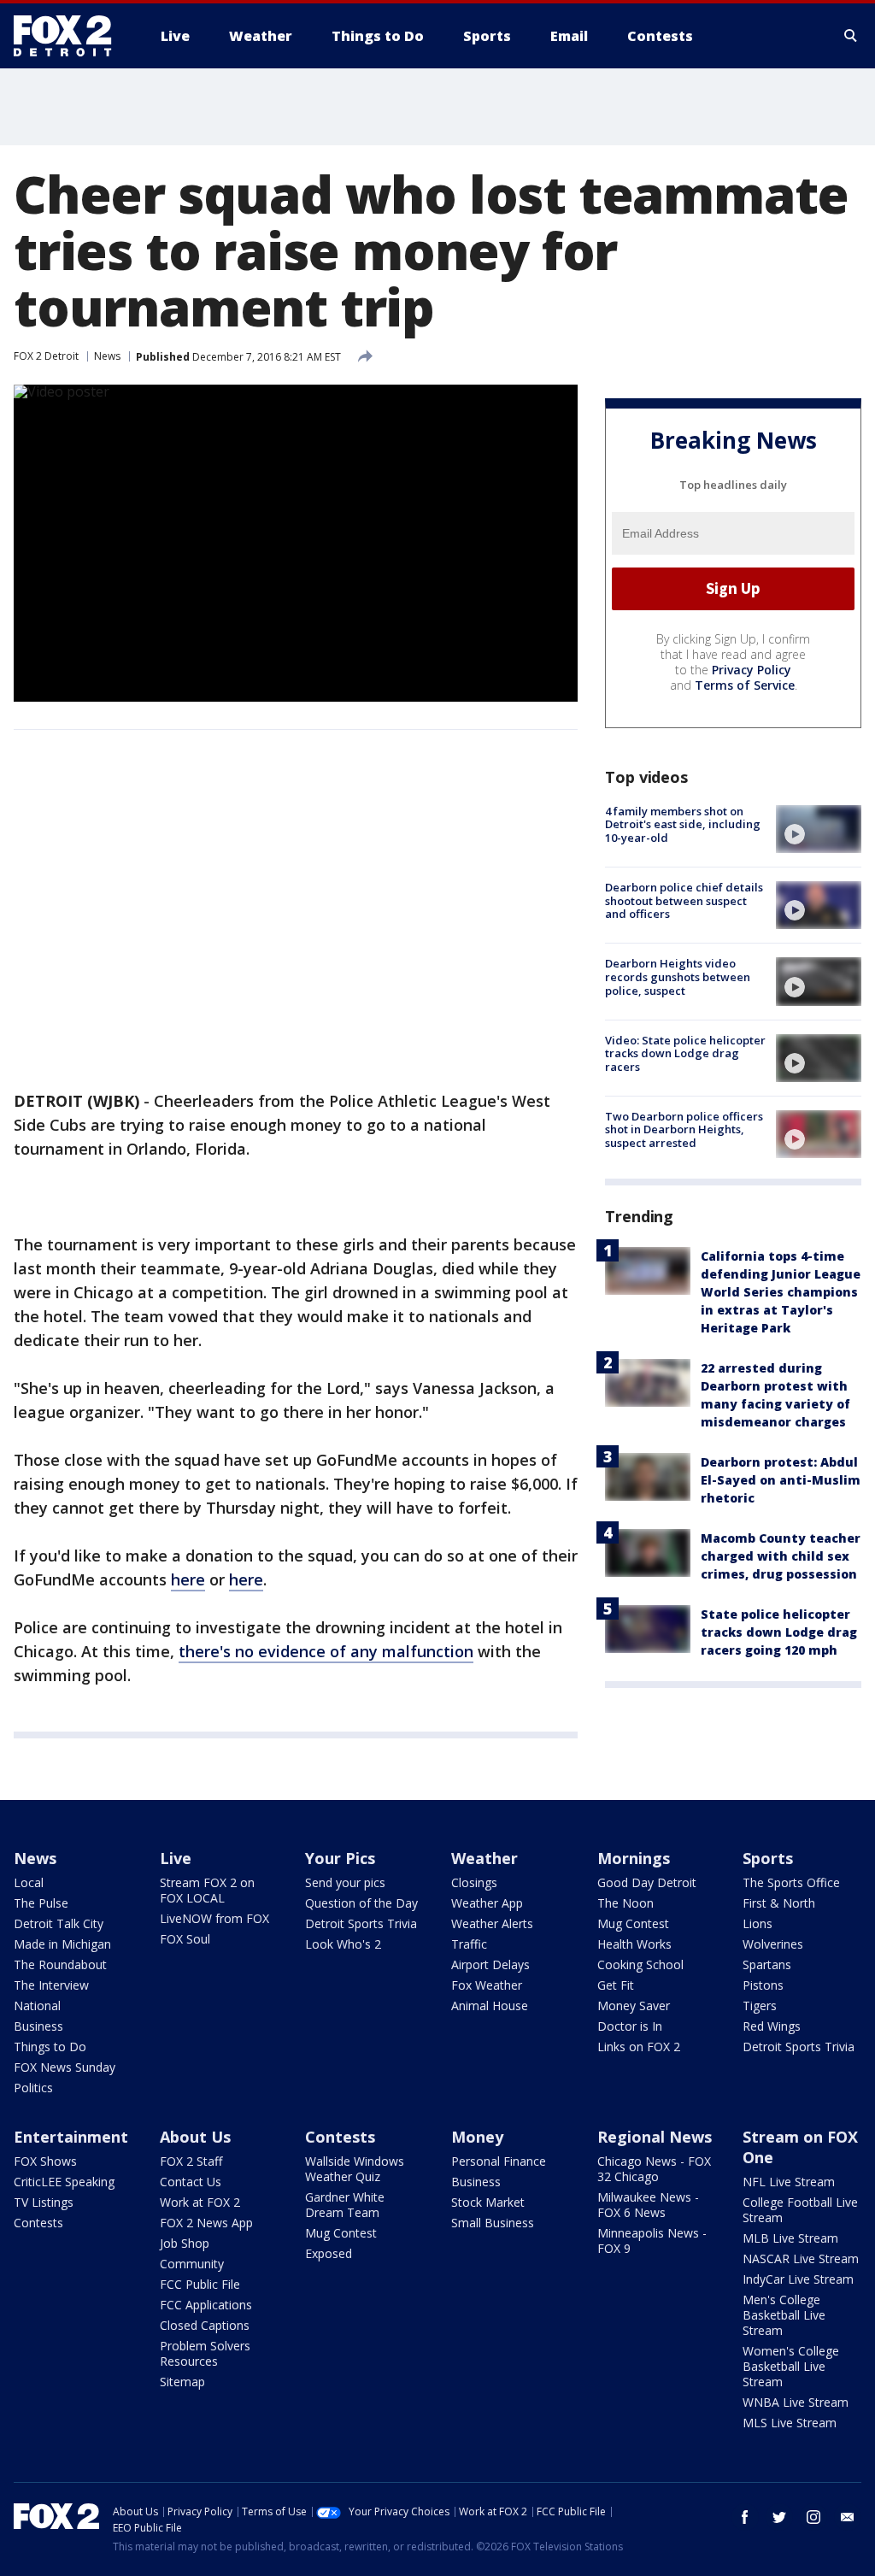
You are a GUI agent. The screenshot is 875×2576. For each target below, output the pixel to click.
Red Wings (772, 2026)
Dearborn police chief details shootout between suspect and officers (684, 900)
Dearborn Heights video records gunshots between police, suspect (678, 976)
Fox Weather (487, 1985)
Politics (33, 2088)
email (848, 2517)
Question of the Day (361, 1903)
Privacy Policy (752, 670)
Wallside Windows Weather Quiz (355, 2169)
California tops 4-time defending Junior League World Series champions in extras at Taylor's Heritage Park (781, 1292)
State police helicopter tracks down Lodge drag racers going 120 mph (779, 1632)
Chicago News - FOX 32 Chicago (654, 2169)
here (188, 1579)
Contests (38, 2223)
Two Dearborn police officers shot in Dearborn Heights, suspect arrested (684, 1129)
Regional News (655, 2137)
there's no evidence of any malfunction (326, 1651)
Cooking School (640, 1964)
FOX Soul (185, 1939)
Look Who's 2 (343, 1944)
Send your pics (345, 1882)
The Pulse (41, 1903)
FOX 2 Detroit (46, 356)
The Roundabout (60, 1964)
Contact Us (191, 2182)
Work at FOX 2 (200, 2202)
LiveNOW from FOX (214, 1918)
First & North (779, 1903)
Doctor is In (630, 2026)
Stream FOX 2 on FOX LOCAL (207, 1890)
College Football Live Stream (800, 2210)
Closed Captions (205, 2325)
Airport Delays (490, 1964)
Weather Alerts (492, 1923)
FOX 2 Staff (191, 2161)
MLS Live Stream (790, 2423)
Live (176, 1858)
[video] (819, 829)
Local (29, 1882)
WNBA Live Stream (796, 2402)
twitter (779, 2517)
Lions (758, 1923)
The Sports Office (791, 1882)
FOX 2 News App (206, 2223)
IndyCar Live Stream (798, 2279)
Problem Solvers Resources (205, 2353)
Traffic (469, 1944)
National (37, 2006)
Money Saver (634, 2006)
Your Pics (340, 1858)
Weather (484, 1858)
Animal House (490, 2006)
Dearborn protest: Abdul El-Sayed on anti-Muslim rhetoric (781, 1480)
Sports (768, 1858)
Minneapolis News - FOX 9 (652, 2241)
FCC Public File (200, 2284)
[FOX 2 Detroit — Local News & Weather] (70, 36)
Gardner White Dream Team (345, 2205)
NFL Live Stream (789, 2182)
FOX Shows (45, 2161)
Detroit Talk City (59, 1923)
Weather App (487, 1903)
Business (38, 2026)
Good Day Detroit (647, 1882)
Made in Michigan (62, 1944)
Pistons (763, 1985)
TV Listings (44, 2202)
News (107, 356)
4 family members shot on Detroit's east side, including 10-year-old (683, 824)
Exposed (329, 2253)
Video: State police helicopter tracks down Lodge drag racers (685, 1053)
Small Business (493, 2223)
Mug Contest (633, 1923)
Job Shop (185, 2243)
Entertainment (71, 2137)
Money (477, 2137)
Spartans (767, 1964)
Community (192, 2264)
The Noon (625, 1903)
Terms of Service (745, 685)
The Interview (51, 1985)
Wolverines (773, 1944)
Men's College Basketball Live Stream (784, 2315)
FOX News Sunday (65, 2067)
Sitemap (182, 2382)
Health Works (634, 1944)
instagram (813, 2517)
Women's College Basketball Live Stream (791, 2366)
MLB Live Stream (790, 2238)
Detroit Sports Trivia (361, 1923)
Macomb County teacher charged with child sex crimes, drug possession (781, 1556)
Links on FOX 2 (639, 2047)
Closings (474, 1882)
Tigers (760, 2006)
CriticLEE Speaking (64, 2182)
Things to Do (50, 2047)
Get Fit (616, 1985)
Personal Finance (499, 2161)
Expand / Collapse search (851, 36)
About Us (195, 2137)
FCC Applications (206, 2305)
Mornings (634, 1858)
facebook (745, 2517)
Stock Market (488, 2202)
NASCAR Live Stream (801, 2258)
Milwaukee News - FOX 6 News (648, 2205)
